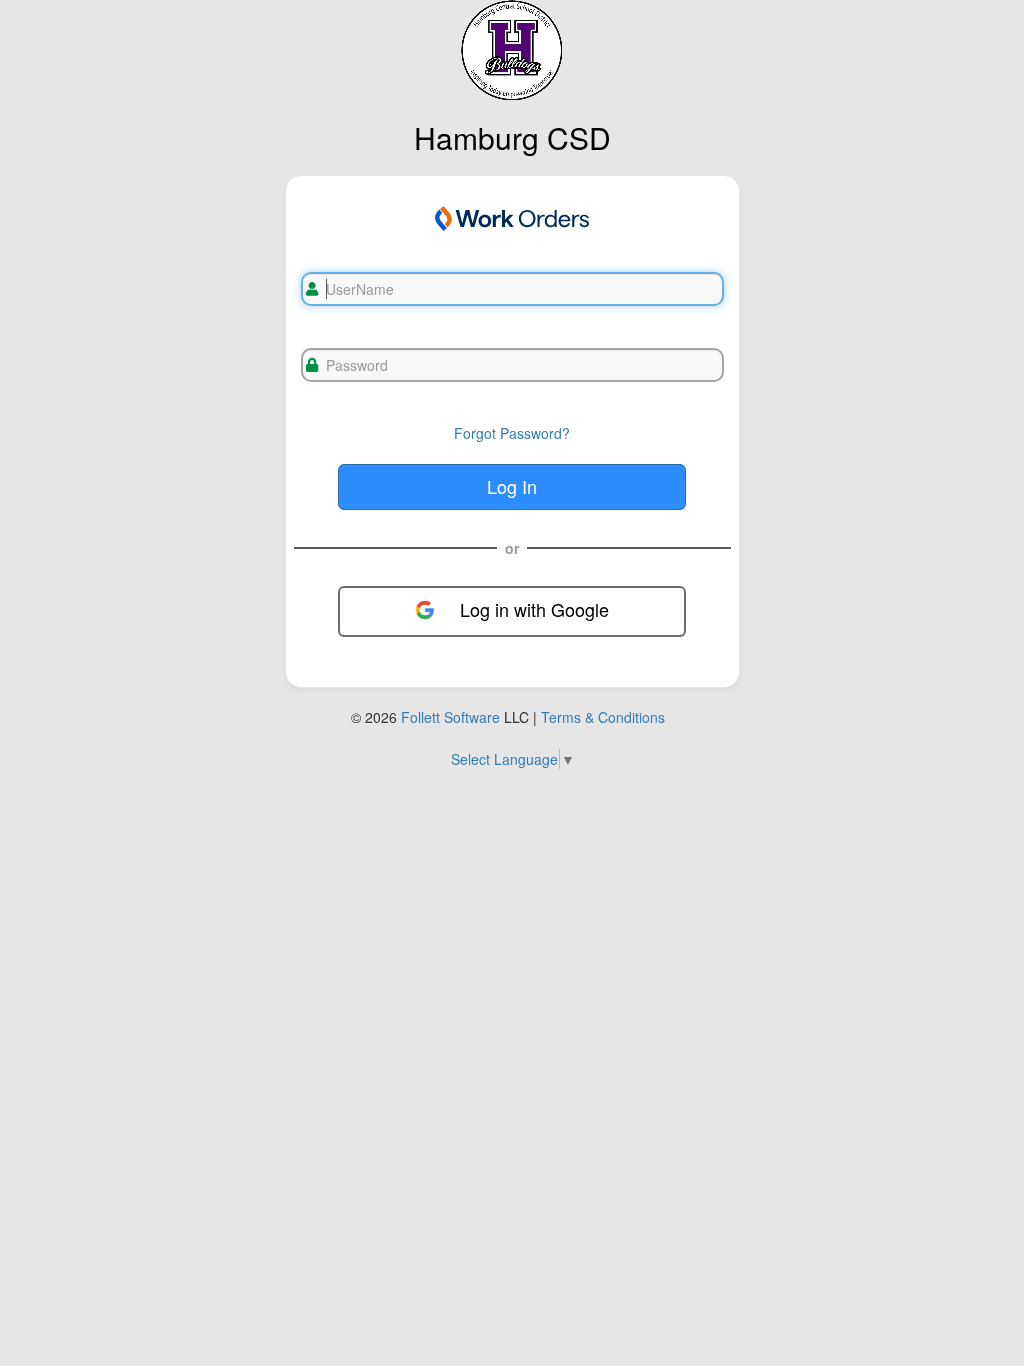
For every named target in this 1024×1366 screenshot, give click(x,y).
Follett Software (450, 717)
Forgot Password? (512, 433)
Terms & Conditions (603, 717)
